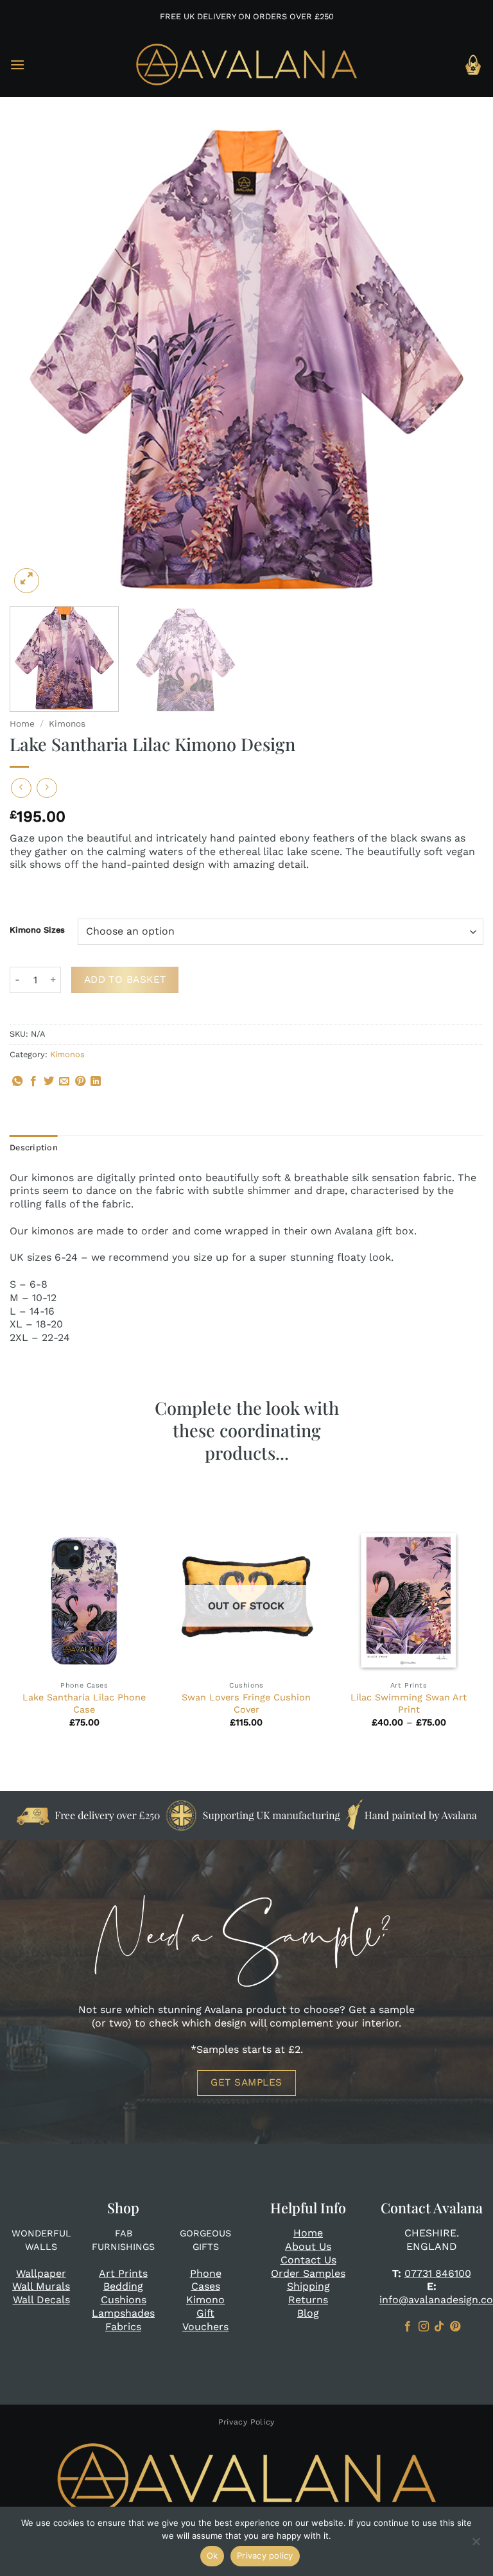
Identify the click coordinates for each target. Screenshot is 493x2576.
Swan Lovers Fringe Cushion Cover (246, 1703)
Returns (308, 2300)
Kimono (205, 2300)
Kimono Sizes (37, 930)
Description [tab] (34, 1147)
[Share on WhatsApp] (17, 1082)
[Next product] (21, 788)
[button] (17, 65)
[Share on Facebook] (33, 1082)
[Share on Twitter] (49, 1082)
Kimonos (67, 723)
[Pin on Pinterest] (80, 1082)
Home (22, 723)
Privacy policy (265, 2555)
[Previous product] (47, 788)
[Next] (458, 359)
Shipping (308, 2286)
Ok (212, 2555)
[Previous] (35, 359)
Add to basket (125, 980)
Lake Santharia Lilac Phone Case (84, 1703)
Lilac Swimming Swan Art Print (409, 1703)
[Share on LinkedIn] (96, 1082)
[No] (476, 2545)
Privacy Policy (246, 2422)
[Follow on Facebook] (408, 2327)
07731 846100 (438, 2273)
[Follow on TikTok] (439, 2327)
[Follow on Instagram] (424, 2327)
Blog (308, 2313)
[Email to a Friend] (64, 1082)
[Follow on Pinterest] (455, 2327)
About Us (308, 2246)
